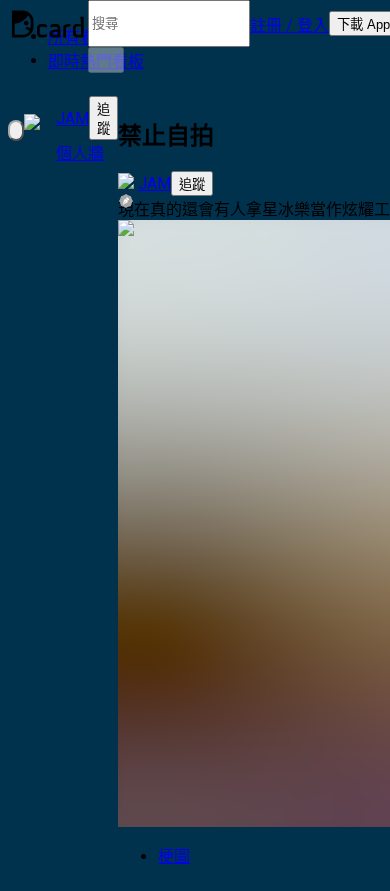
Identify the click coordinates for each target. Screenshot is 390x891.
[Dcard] (48, 24)
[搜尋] (106, 60)
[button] (289, 24)
